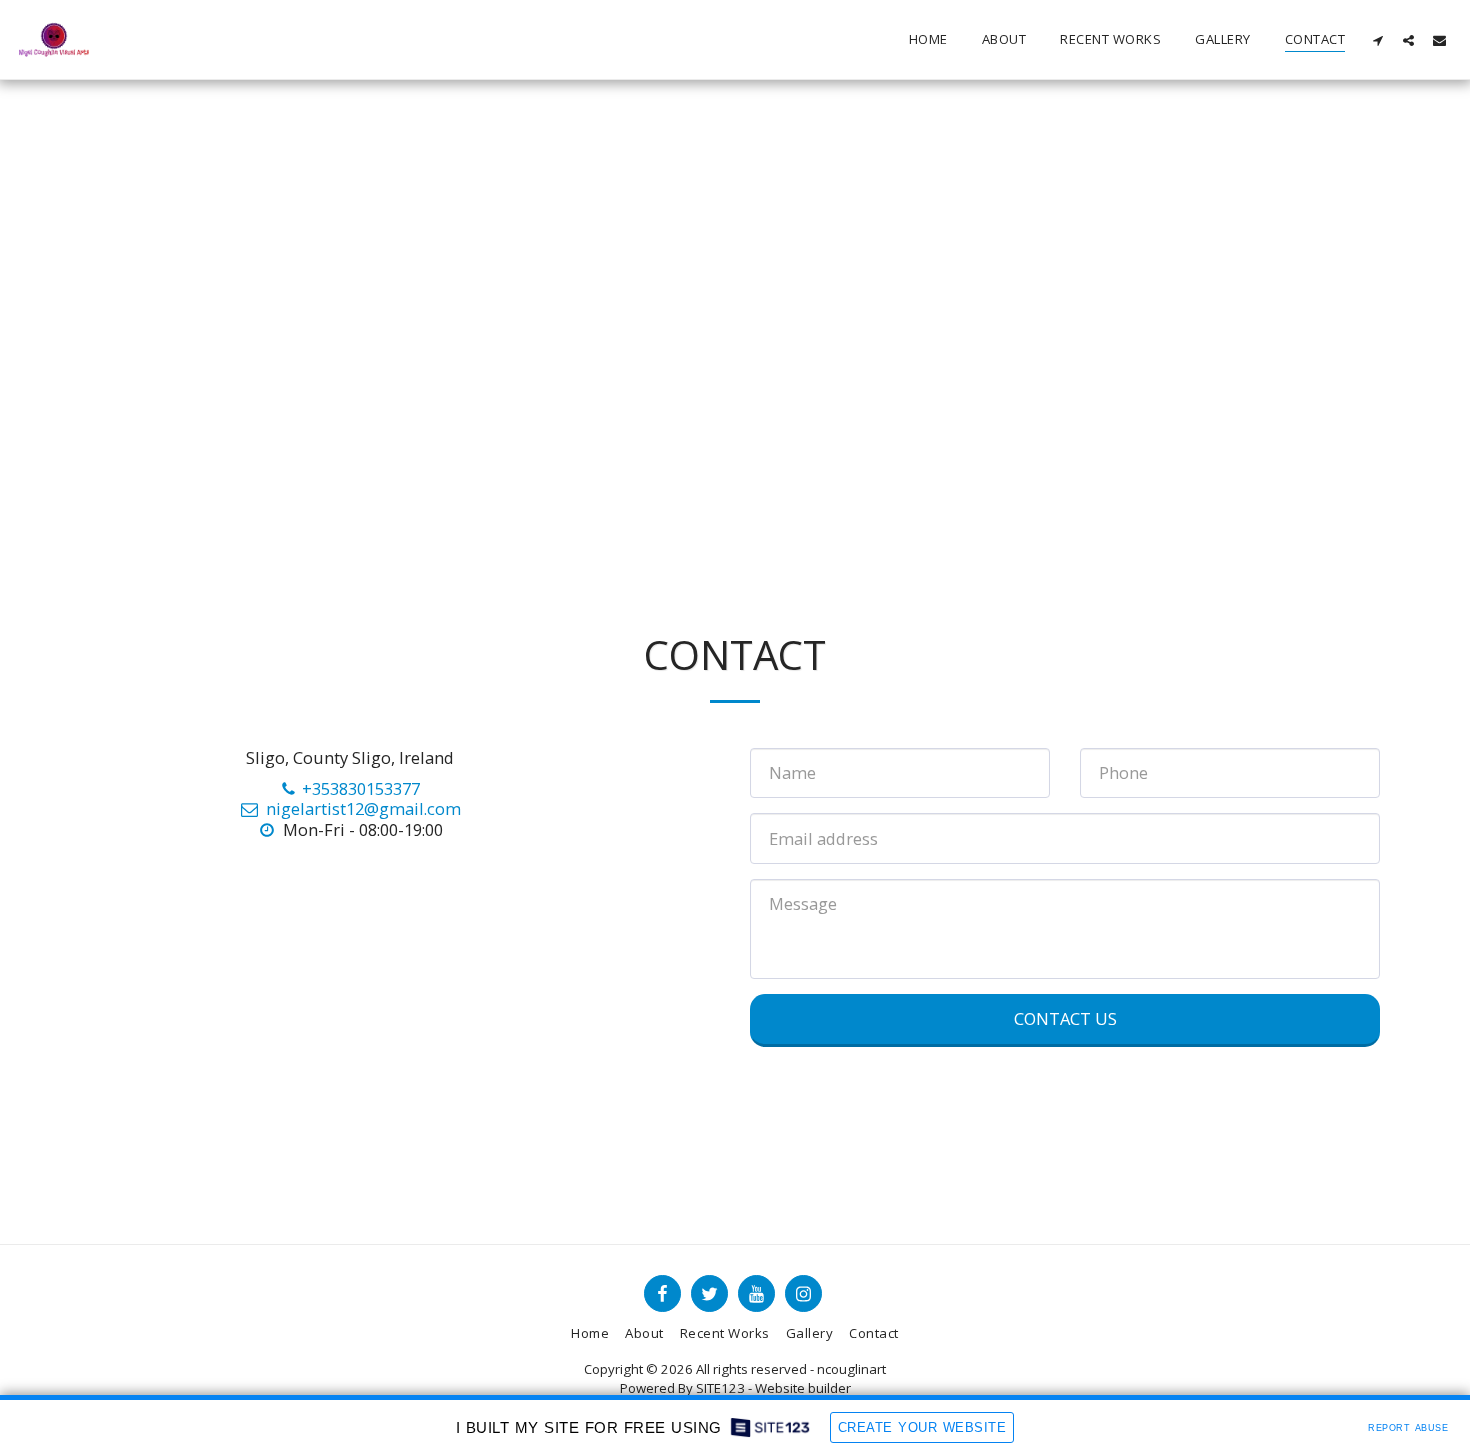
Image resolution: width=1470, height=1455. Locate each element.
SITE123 (720, 1388)
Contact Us (1065, 1018)
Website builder (803, 1388)
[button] (1377, 40)
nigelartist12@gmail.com (363, 808)
